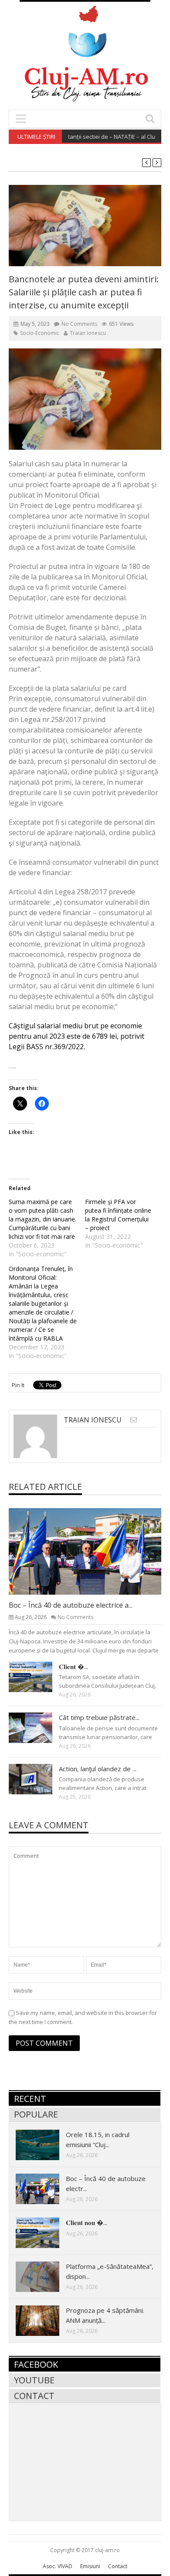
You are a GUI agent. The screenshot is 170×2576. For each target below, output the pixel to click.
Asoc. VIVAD (58, 2566)
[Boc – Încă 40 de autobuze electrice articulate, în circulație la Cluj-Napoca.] (92, 1551)
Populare (36, 2114)
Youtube (34, 2380)
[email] (134, 1420)
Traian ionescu (88, 333)
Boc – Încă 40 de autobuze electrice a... (71, 1605)
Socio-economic (40, 333)
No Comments (79, 324)
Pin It (18, 1385)
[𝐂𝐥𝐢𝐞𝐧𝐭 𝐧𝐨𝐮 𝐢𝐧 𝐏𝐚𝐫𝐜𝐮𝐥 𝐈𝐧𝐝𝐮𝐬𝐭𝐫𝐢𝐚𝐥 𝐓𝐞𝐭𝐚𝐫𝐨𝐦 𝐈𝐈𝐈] (37, 1676)
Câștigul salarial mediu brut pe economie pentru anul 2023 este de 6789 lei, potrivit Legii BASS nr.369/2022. (76, 1036)
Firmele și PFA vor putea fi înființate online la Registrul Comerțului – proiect (118, 1215)
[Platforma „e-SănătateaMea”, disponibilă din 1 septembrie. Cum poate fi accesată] (44, 2276)
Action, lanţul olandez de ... (98, 1769)
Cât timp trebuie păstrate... (99, 1717)
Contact (34, 2396)
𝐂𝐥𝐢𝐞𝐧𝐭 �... (73, 1666)
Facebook (36, 2364)
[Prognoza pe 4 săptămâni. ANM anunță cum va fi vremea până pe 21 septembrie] (44, 2320)
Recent (30, 2099)
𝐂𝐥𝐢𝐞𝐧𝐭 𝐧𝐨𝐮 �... (87, 2222)
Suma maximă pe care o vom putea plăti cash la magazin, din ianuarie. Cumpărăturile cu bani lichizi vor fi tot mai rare (42, 1219)
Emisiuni (90, 2566)
